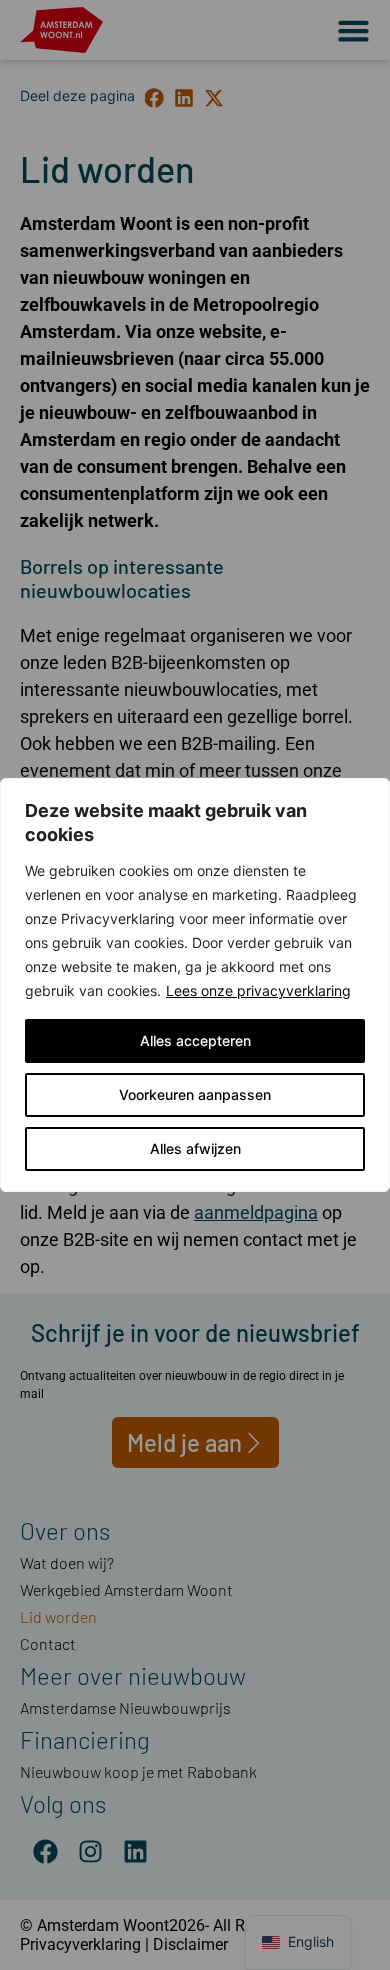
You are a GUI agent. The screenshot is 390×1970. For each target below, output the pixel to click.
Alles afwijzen (195, 1148)
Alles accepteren (195, 1040)
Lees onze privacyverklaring (258, 990)
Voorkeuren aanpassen (195, 1094)
